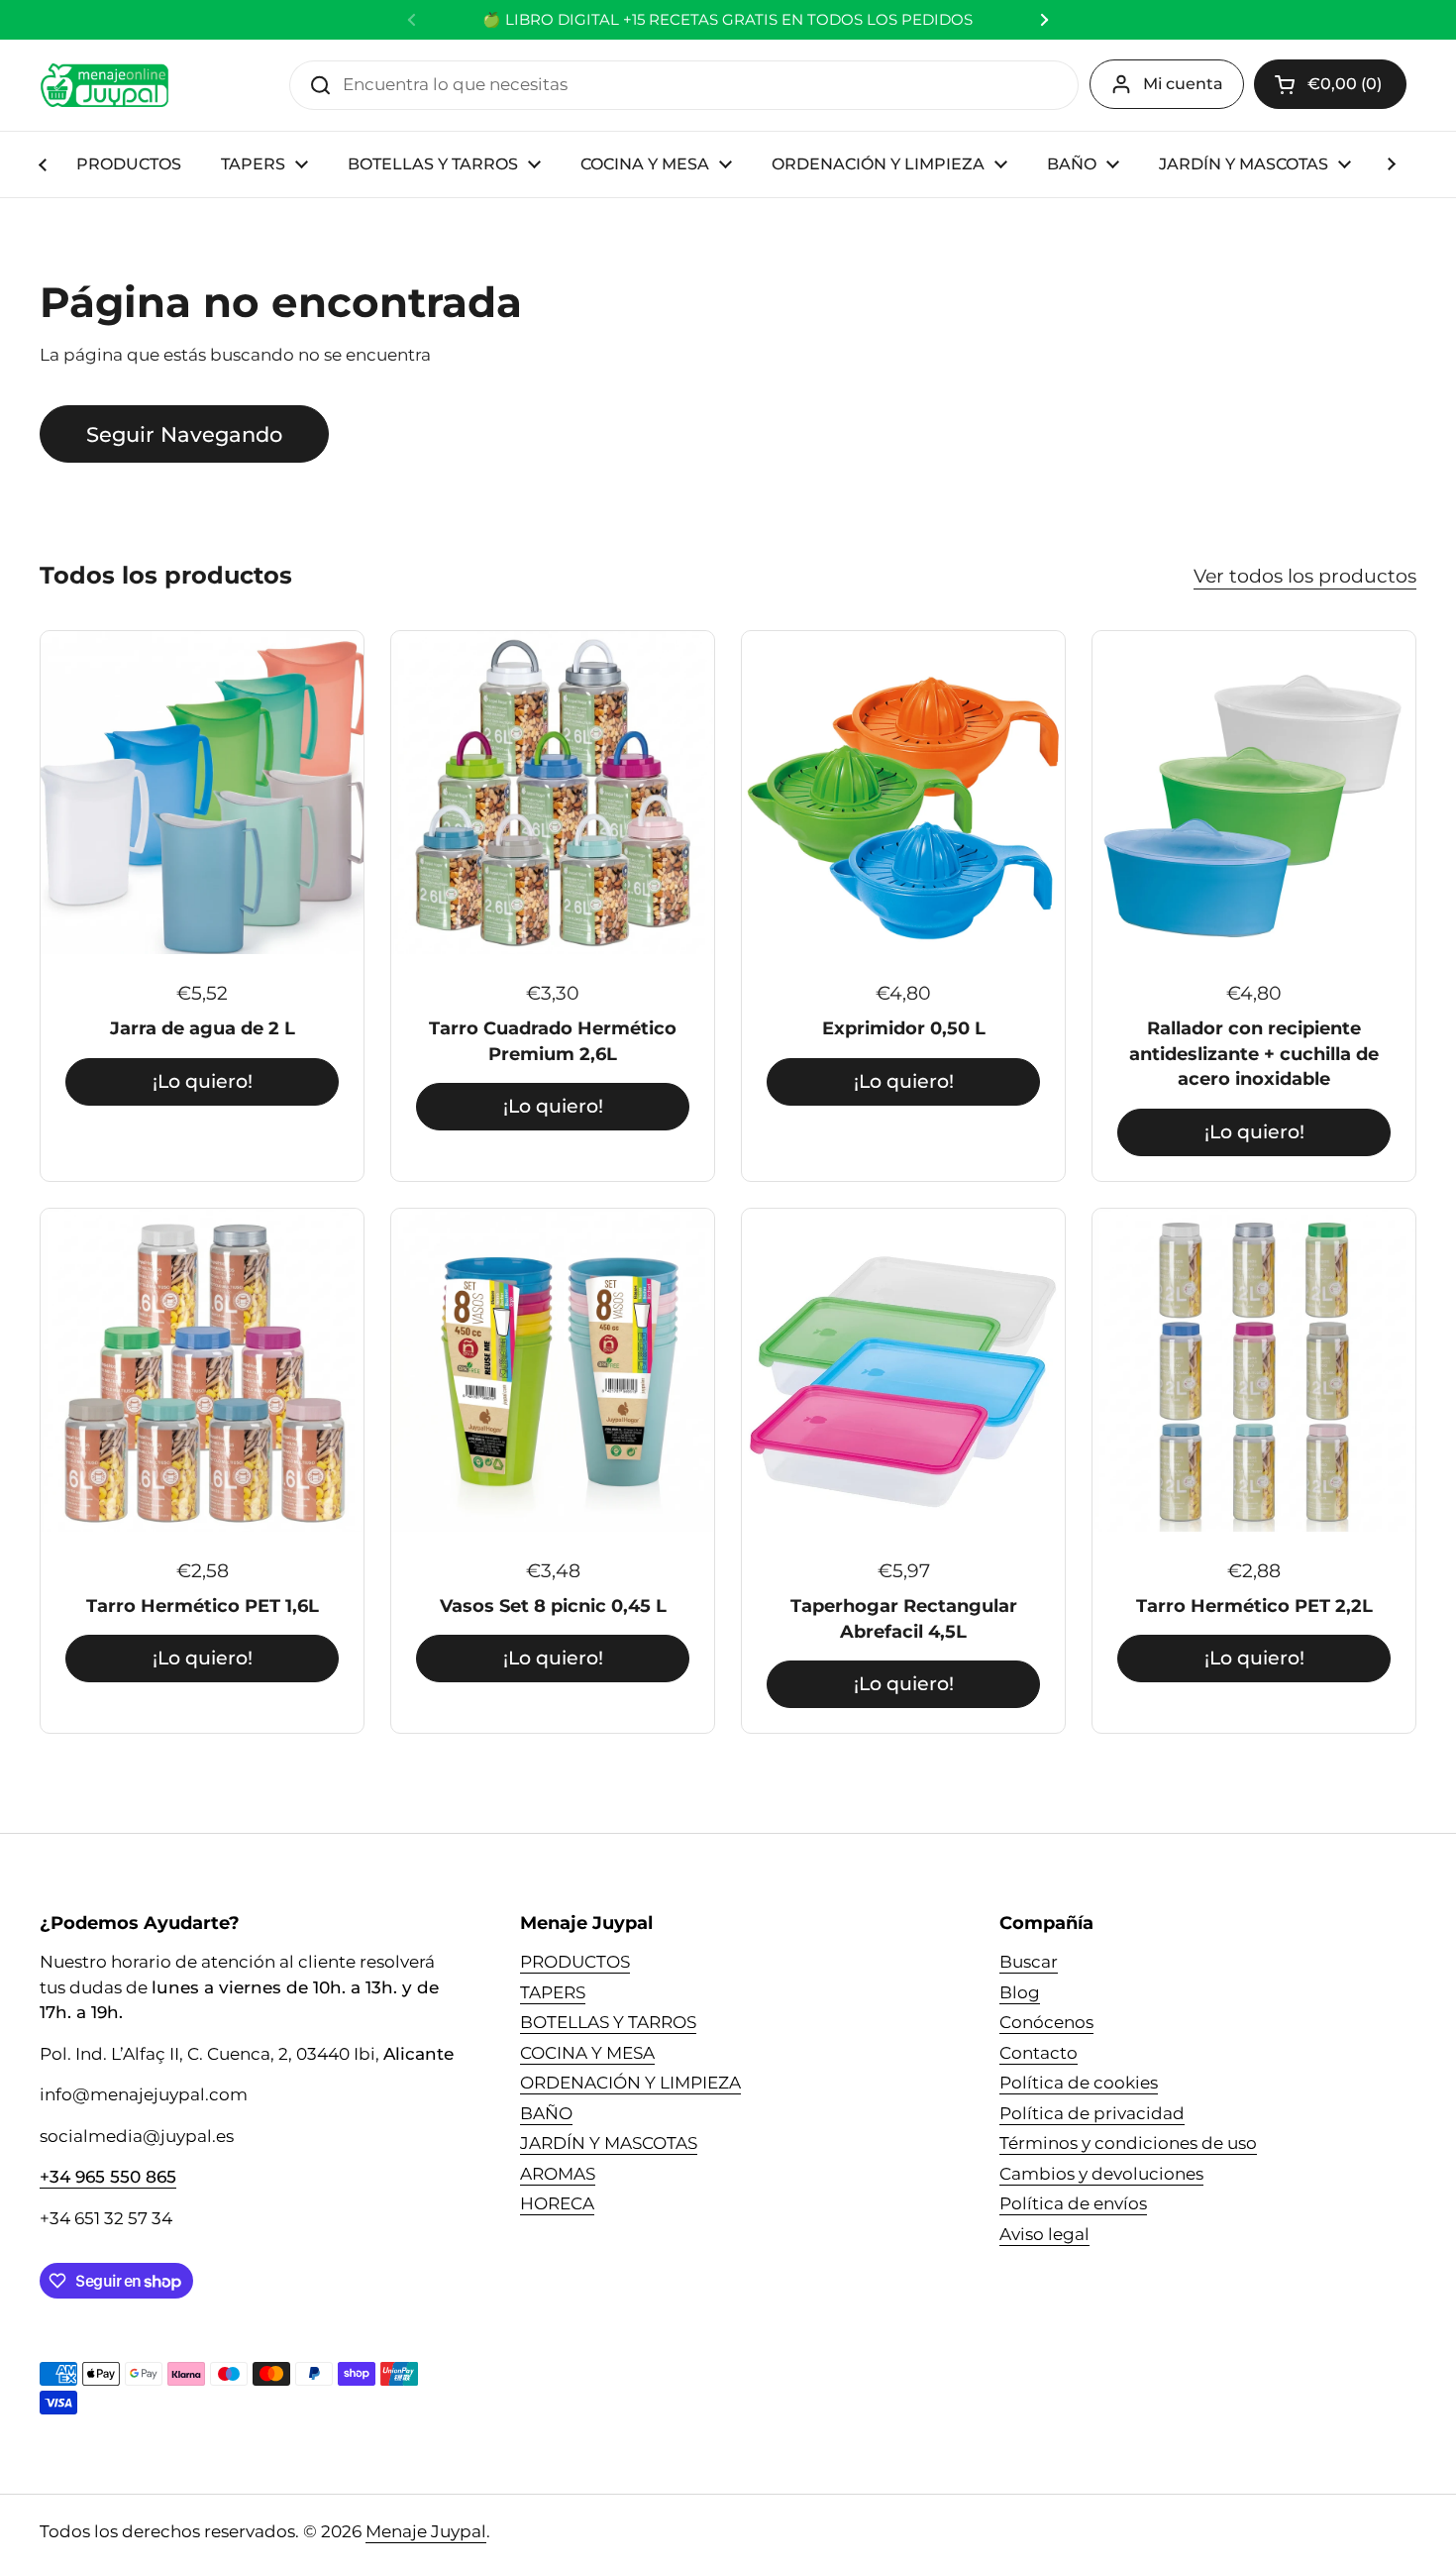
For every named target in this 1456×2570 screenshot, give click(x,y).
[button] (1330, 84)
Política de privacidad (1092, 2113)
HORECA (557, 2203)
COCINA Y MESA (587, 2053)
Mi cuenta (1183, 84)
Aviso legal (1044, 2234)
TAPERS (553, 1992)
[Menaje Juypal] (104, 85)
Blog (1020, 1992)
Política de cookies (1079, 2083)
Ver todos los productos (1305, 576)
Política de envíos (1073, 2203)
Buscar (1029, 1962)
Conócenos (1046, 2022)
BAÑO (546, 2113)
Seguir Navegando (184, 434)
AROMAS (558, 2174)
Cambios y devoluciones (1101, 2174)
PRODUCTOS (575, 1962)
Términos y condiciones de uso (1128, 2143)
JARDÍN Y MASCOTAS (609, 2143)
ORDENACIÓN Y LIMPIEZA (630, 2083)
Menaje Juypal (426, 2531)
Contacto (1039, 2053)
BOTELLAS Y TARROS (608, 2022)
